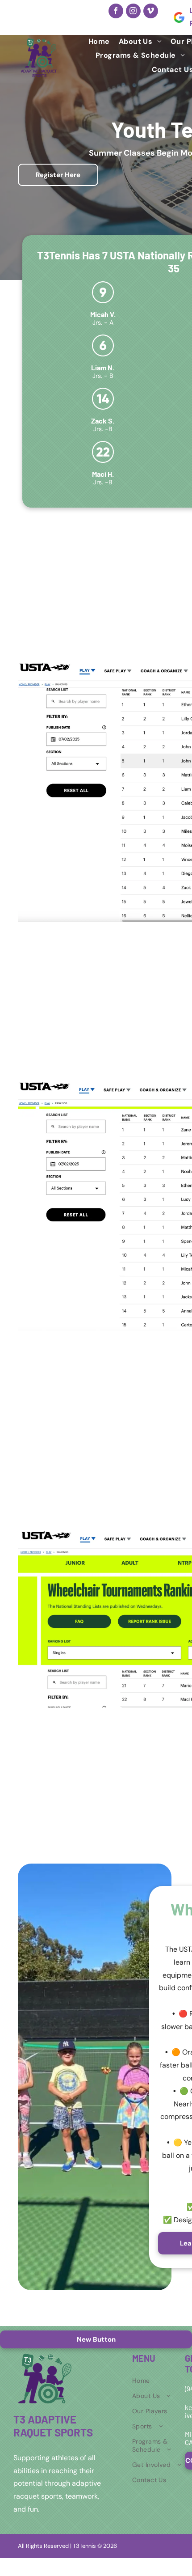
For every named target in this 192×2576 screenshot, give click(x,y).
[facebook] (116, 11)
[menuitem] (99, 41)
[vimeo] (151, 11)
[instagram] (133, 11)
